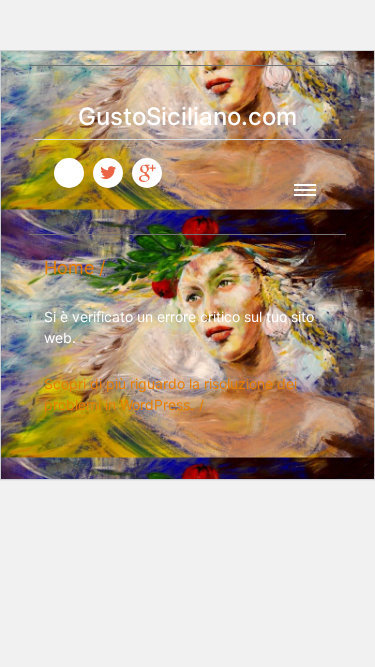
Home (69, 267)
